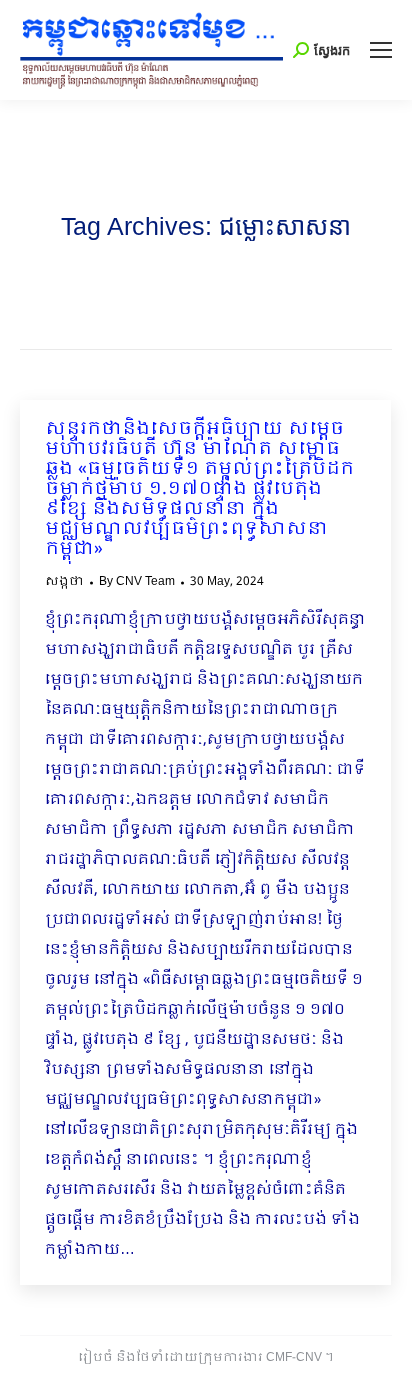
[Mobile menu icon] (381, 50)
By (137, 582)
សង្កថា (64, 582)
